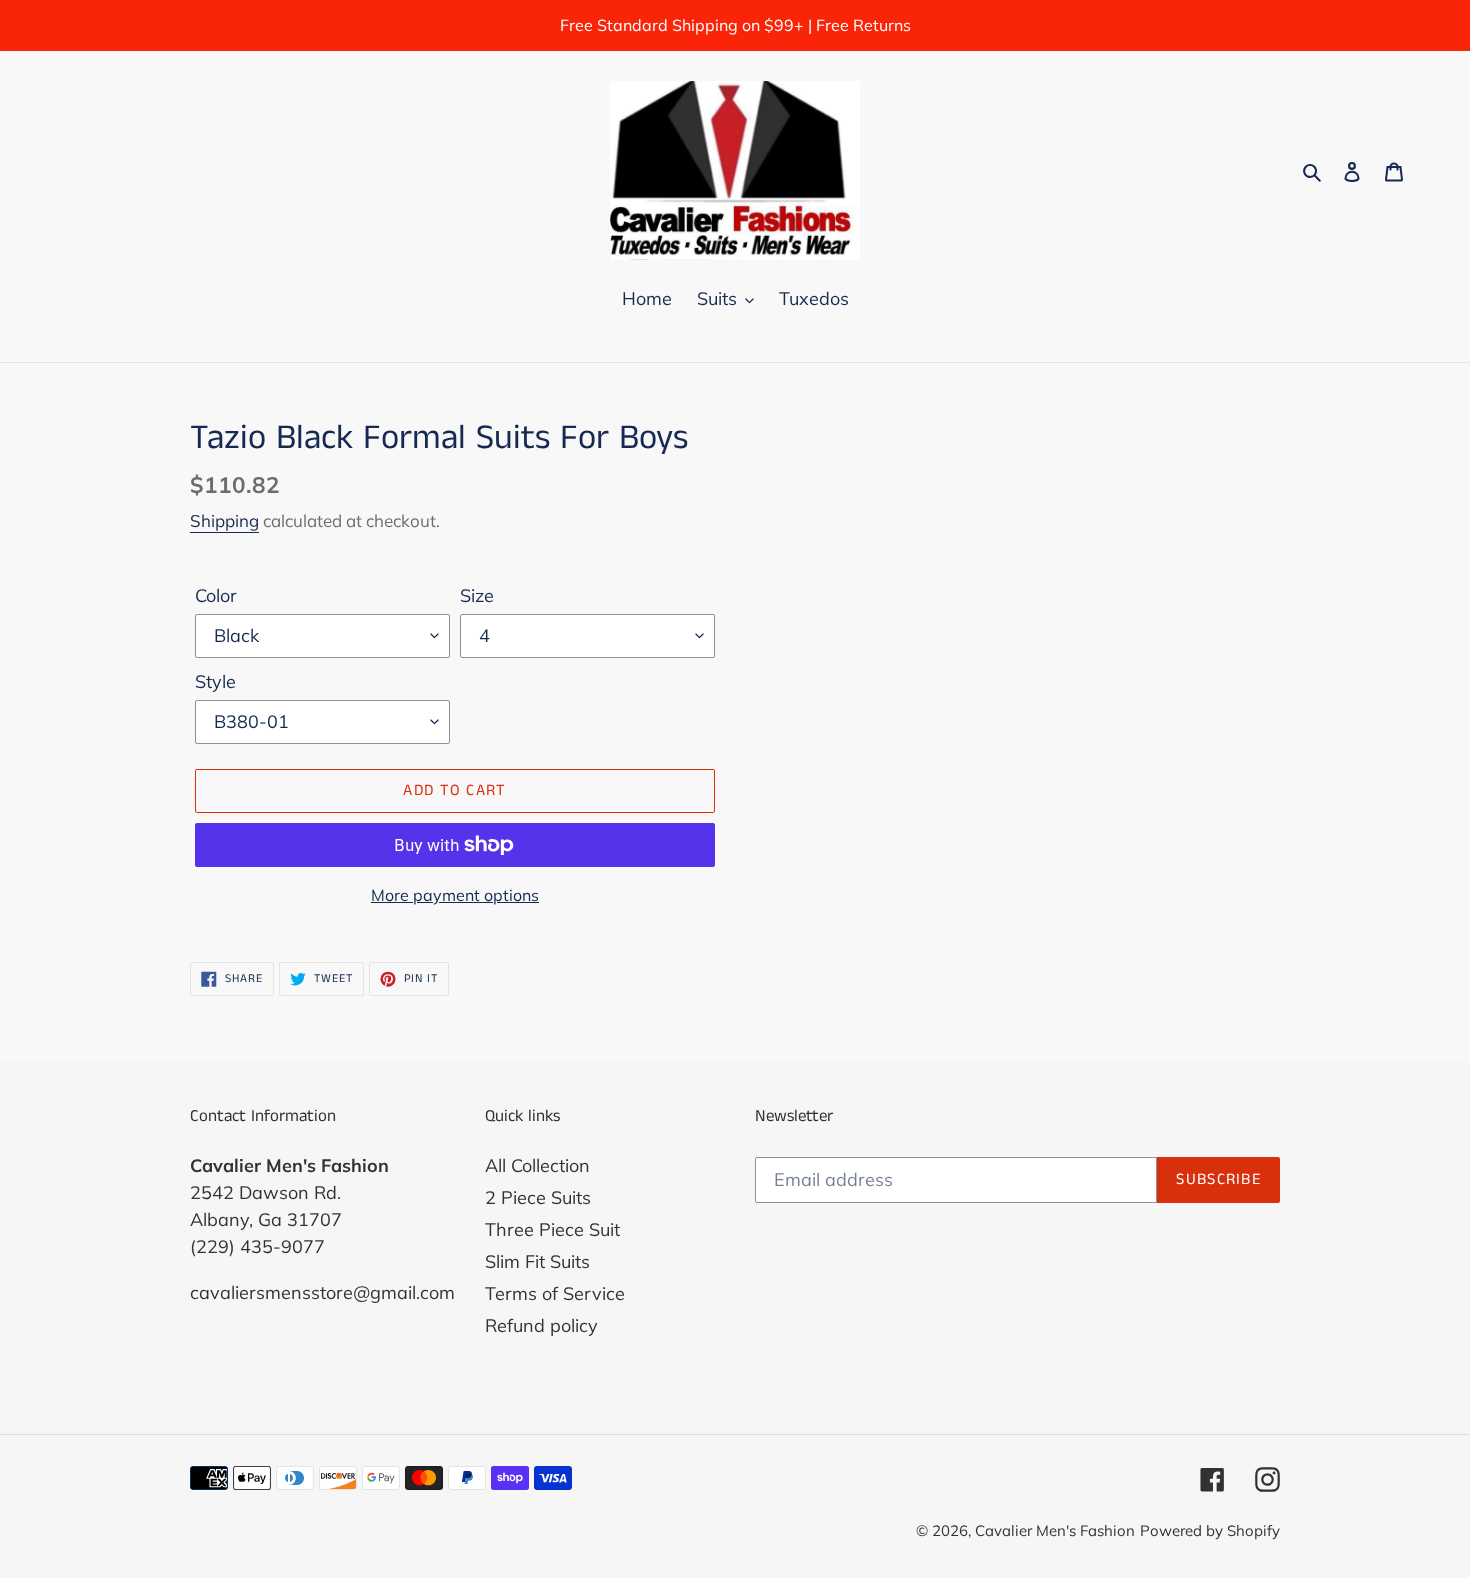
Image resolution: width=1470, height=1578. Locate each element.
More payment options (455, 895)
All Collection (537, 1165)
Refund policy (541, 1325)
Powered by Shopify (1210, 1530)
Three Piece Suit (552, 1229)
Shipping (224, 520)
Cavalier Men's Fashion (1055, 1530)
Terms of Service (555, 1293)
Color (216, 595)
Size (477, 595)
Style (215, 681)
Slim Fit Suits (537, 1261)
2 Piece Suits (538, 1197)
